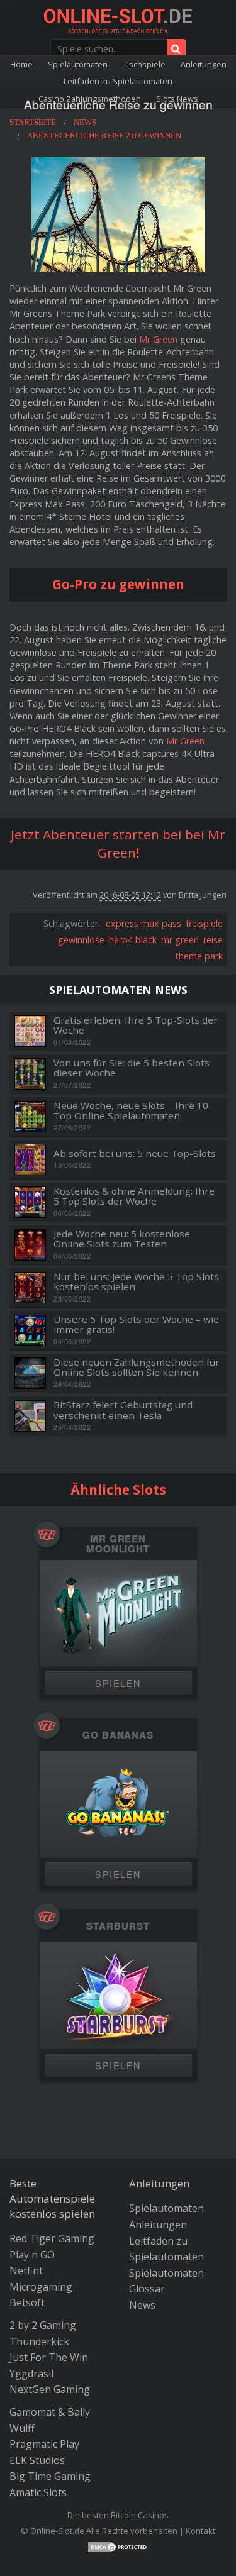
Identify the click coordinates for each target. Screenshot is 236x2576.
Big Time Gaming (50, 2476)
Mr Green (158, 339)
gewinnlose (81, 940)
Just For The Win (49, 2357)
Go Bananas (118, 1735)
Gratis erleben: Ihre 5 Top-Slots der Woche (136, 1025)
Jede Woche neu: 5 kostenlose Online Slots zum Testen (122, 1239)
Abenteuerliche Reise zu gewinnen (118, 104)
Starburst (118, 1926)
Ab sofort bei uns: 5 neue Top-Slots (135, 1153)
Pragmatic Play (44, 2444)
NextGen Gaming (50, 2389)
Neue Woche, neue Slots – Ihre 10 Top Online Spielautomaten (131, 1111)
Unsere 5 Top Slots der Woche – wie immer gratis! (136, 1324)
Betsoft (27, 2302)
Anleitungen (204, 64)
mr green (180, 940)
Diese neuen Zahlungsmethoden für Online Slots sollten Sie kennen (137, 1367)
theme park (199, 956)
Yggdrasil (31, 2374)
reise (213, 940)
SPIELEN (118, 1683)
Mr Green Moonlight (118, 1544)
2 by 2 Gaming (43, 2325)
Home (21, 64)
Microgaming (41, 2287)
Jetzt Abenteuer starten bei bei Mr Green (118, 843)
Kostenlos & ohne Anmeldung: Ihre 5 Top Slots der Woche (134, 1196)
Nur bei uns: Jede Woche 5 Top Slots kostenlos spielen (136, 1282)
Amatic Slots (38, 2492)
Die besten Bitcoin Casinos (118, 2515)
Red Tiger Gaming (52, 2238)
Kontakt (200, 2531)
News (142, 2305)
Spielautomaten (78, 64)
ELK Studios (37, 2460)
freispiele (204, 923)
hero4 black (133, 940)
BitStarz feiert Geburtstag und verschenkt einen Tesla (123, 1410)
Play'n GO (32, 2255)
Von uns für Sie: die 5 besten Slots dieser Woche (132, 1068)
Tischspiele (144, 64)
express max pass (143, 923)
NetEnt (26, 2270)
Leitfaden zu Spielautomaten (118, 81)
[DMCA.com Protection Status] (118, 2546)
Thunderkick (39, 2341)
